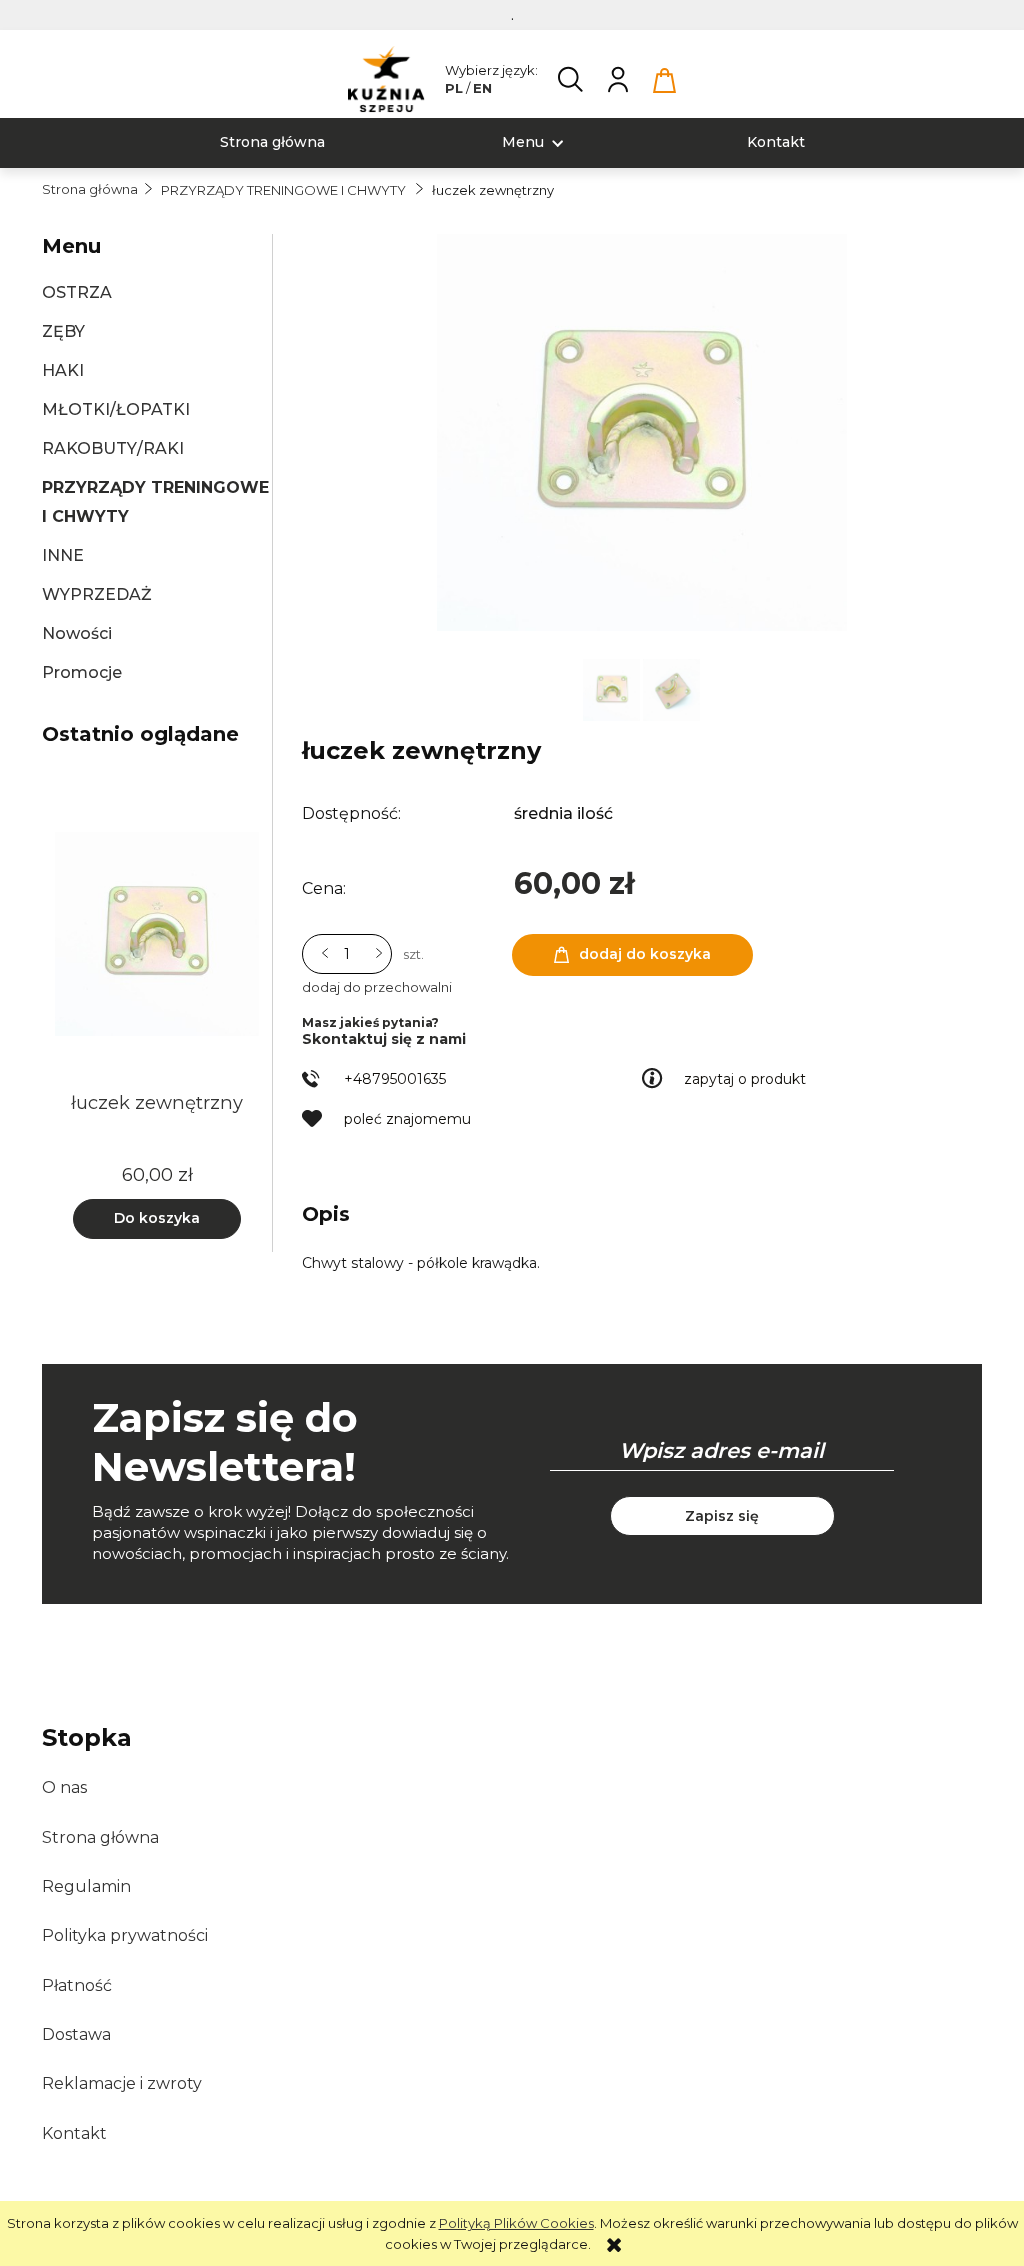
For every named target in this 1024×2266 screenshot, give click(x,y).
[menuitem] (272, 142)
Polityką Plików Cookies (516, 2223)
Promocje (82, 672)
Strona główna (100, 1837)
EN (482, 88)
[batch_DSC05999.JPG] (613, 688)
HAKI (63, 370)
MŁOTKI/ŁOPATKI (116, 409)
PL (454, 88)
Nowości (77, 633)
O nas (64, 1787)
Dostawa (76, 2034)
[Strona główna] (386, 79)
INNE (63, 555)
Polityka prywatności (125, 1935)
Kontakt (74, 2133)
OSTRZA (77, 292)
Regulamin (86, 1886)
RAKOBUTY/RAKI (113, 448)
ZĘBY (63, 331)
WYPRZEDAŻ (97, 594)
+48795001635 (395, 1079)
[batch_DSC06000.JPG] (671, 688)
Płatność (77, 1985)
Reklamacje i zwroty (122, 2083)
